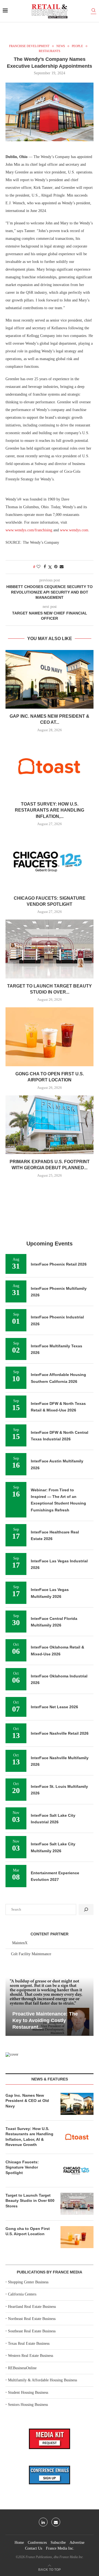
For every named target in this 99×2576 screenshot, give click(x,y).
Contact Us (34, 2548)
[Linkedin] (43, 2522)
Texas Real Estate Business (29, 2344)
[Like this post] (38, 567)
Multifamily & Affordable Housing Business (42, 2380)
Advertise (77, 2543)
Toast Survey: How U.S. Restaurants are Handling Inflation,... (50, 810)
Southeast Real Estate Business (32, 2331)
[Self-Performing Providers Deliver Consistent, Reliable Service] (50, 2007)
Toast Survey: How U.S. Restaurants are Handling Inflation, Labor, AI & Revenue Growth (29, 2137)
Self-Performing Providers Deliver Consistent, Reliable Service (45, 2021)
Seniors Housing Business (28, 2405)
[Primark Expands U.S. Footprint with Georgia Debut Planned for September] (50, 1125)
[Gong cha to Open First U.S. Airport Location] (50, 1037)
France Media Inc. (60, 2548)
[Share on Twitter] (50, 567)
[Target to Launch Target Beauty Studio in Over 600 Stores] (50, 949)
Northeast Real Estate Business (32, 2319)
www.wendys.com (74, 530)
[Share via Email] (62, 567)
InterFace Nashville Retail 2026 (60, 1733)
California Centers (22, 2294)
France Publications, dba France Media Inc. (55, 2557)
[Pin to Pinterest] (56, 567)
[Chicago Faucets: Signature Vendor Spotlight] (50, 861)
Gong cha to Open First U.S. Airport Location (28, 2231)
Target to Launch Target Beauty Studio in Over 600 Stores (30, 2201)
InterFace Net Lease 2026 (54, 1707)
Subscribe (58, 2543)
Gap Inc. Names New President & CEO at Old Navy (27, 2101)
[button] (10, 2006)
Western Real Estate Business (31, 2356)
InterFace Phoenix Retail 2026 (59, 1264)
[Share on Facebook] (45, 567)
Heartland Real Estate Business (32, 2307)
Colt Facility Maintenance (31, 1954)
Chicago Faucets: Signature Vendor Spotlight (22, 2167)
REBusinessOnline (22, 2368)
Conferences (37, 2543)
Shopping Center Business (28, 2282)
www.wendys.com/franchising (29, 530)
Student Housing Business (28, 2393)
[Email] (56, 2522)
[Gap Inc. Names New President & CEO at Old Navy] (50, 679)
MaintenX (20, 1943)
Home (19, 2543)
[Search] (94, 11)
